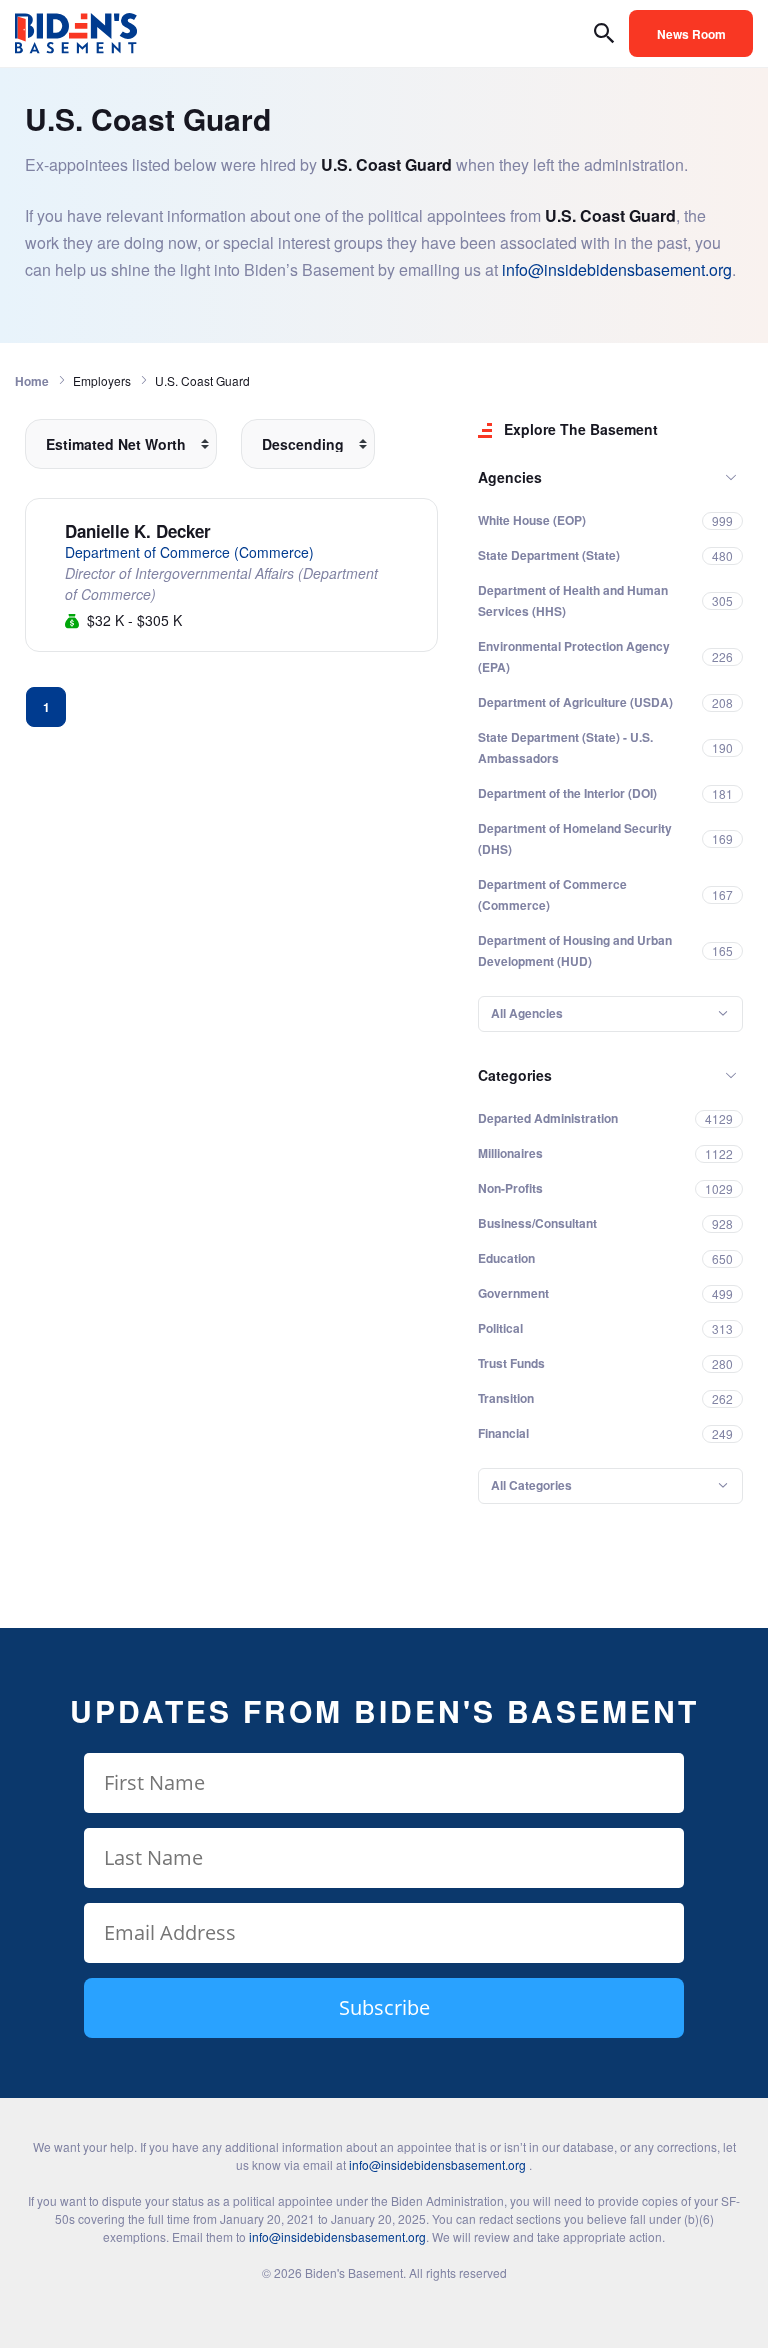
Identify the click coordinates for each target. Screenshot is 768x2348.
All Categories (531, 1485)
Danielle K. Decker (138, 531)
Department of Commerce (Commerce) (189, 552)
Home (32, 381)
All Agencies (527, 1013)
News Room (691, 34)
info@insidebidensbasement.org (617, 269)
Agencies (510, 477)
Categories (515, 1075)
